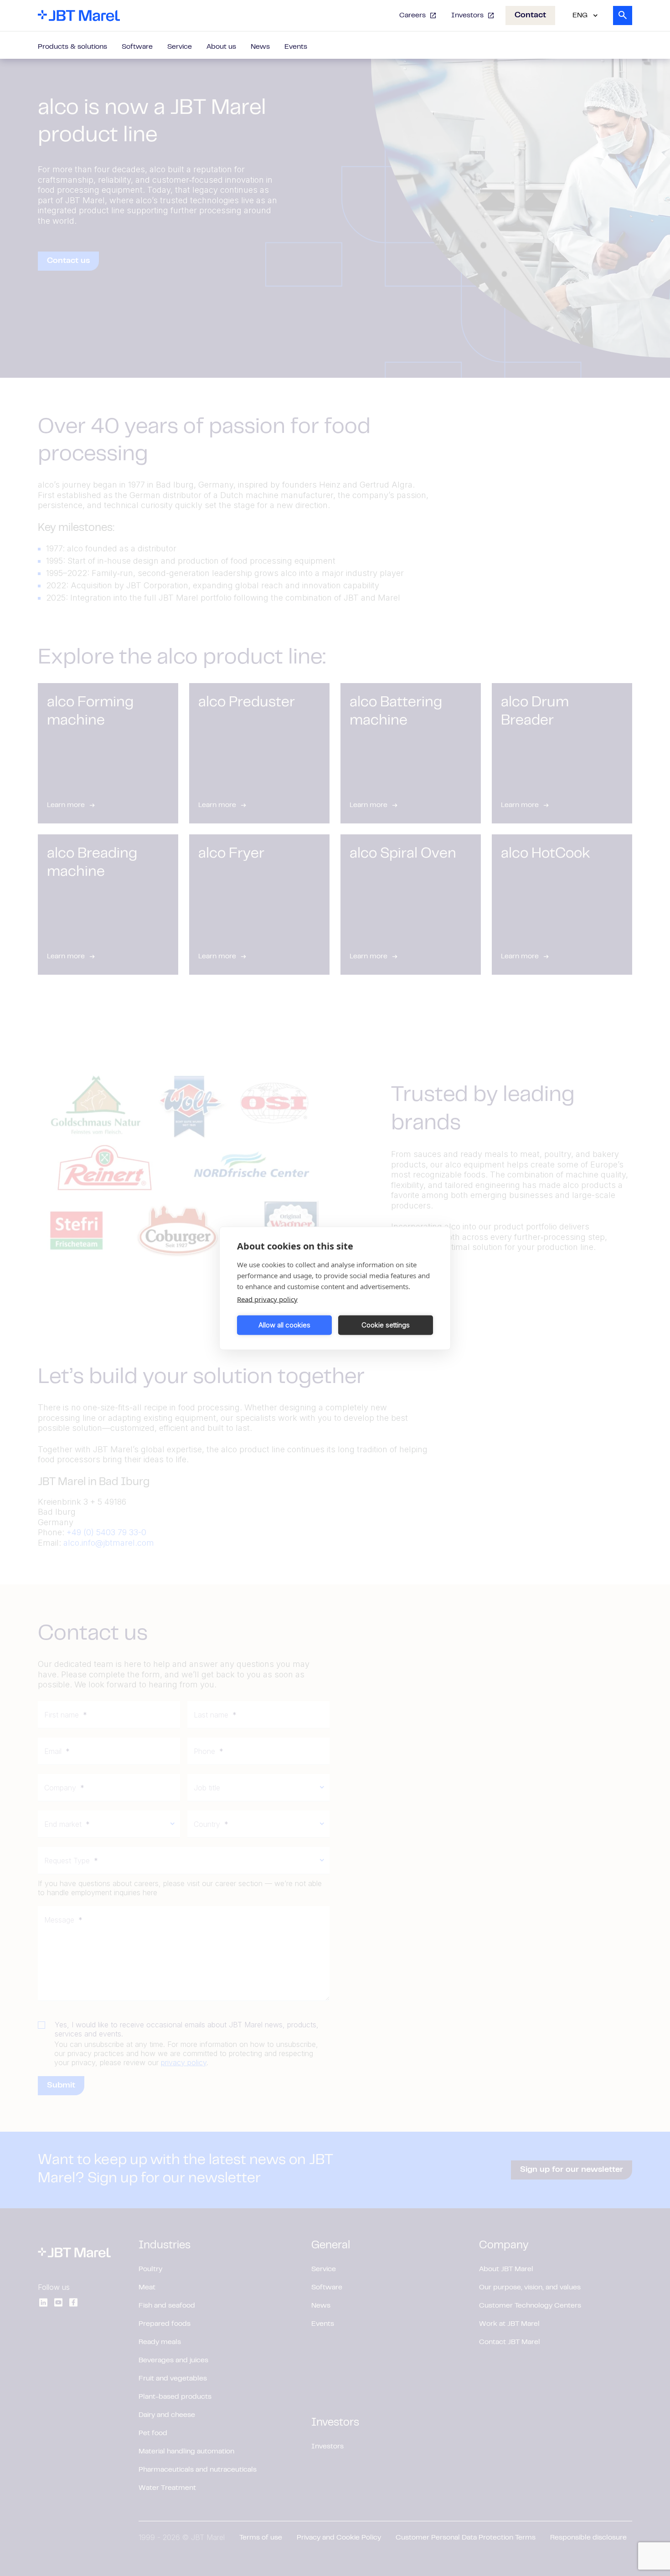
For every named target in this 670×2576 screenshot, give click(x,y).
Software (137, 47)
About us (221, 47)
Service (180, 47)
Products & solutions (72, 47)
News (260, 47)
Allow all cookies (284, 1325)
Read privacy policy (267, 1299)
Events (296, 47)
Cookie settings (386, 1325)
